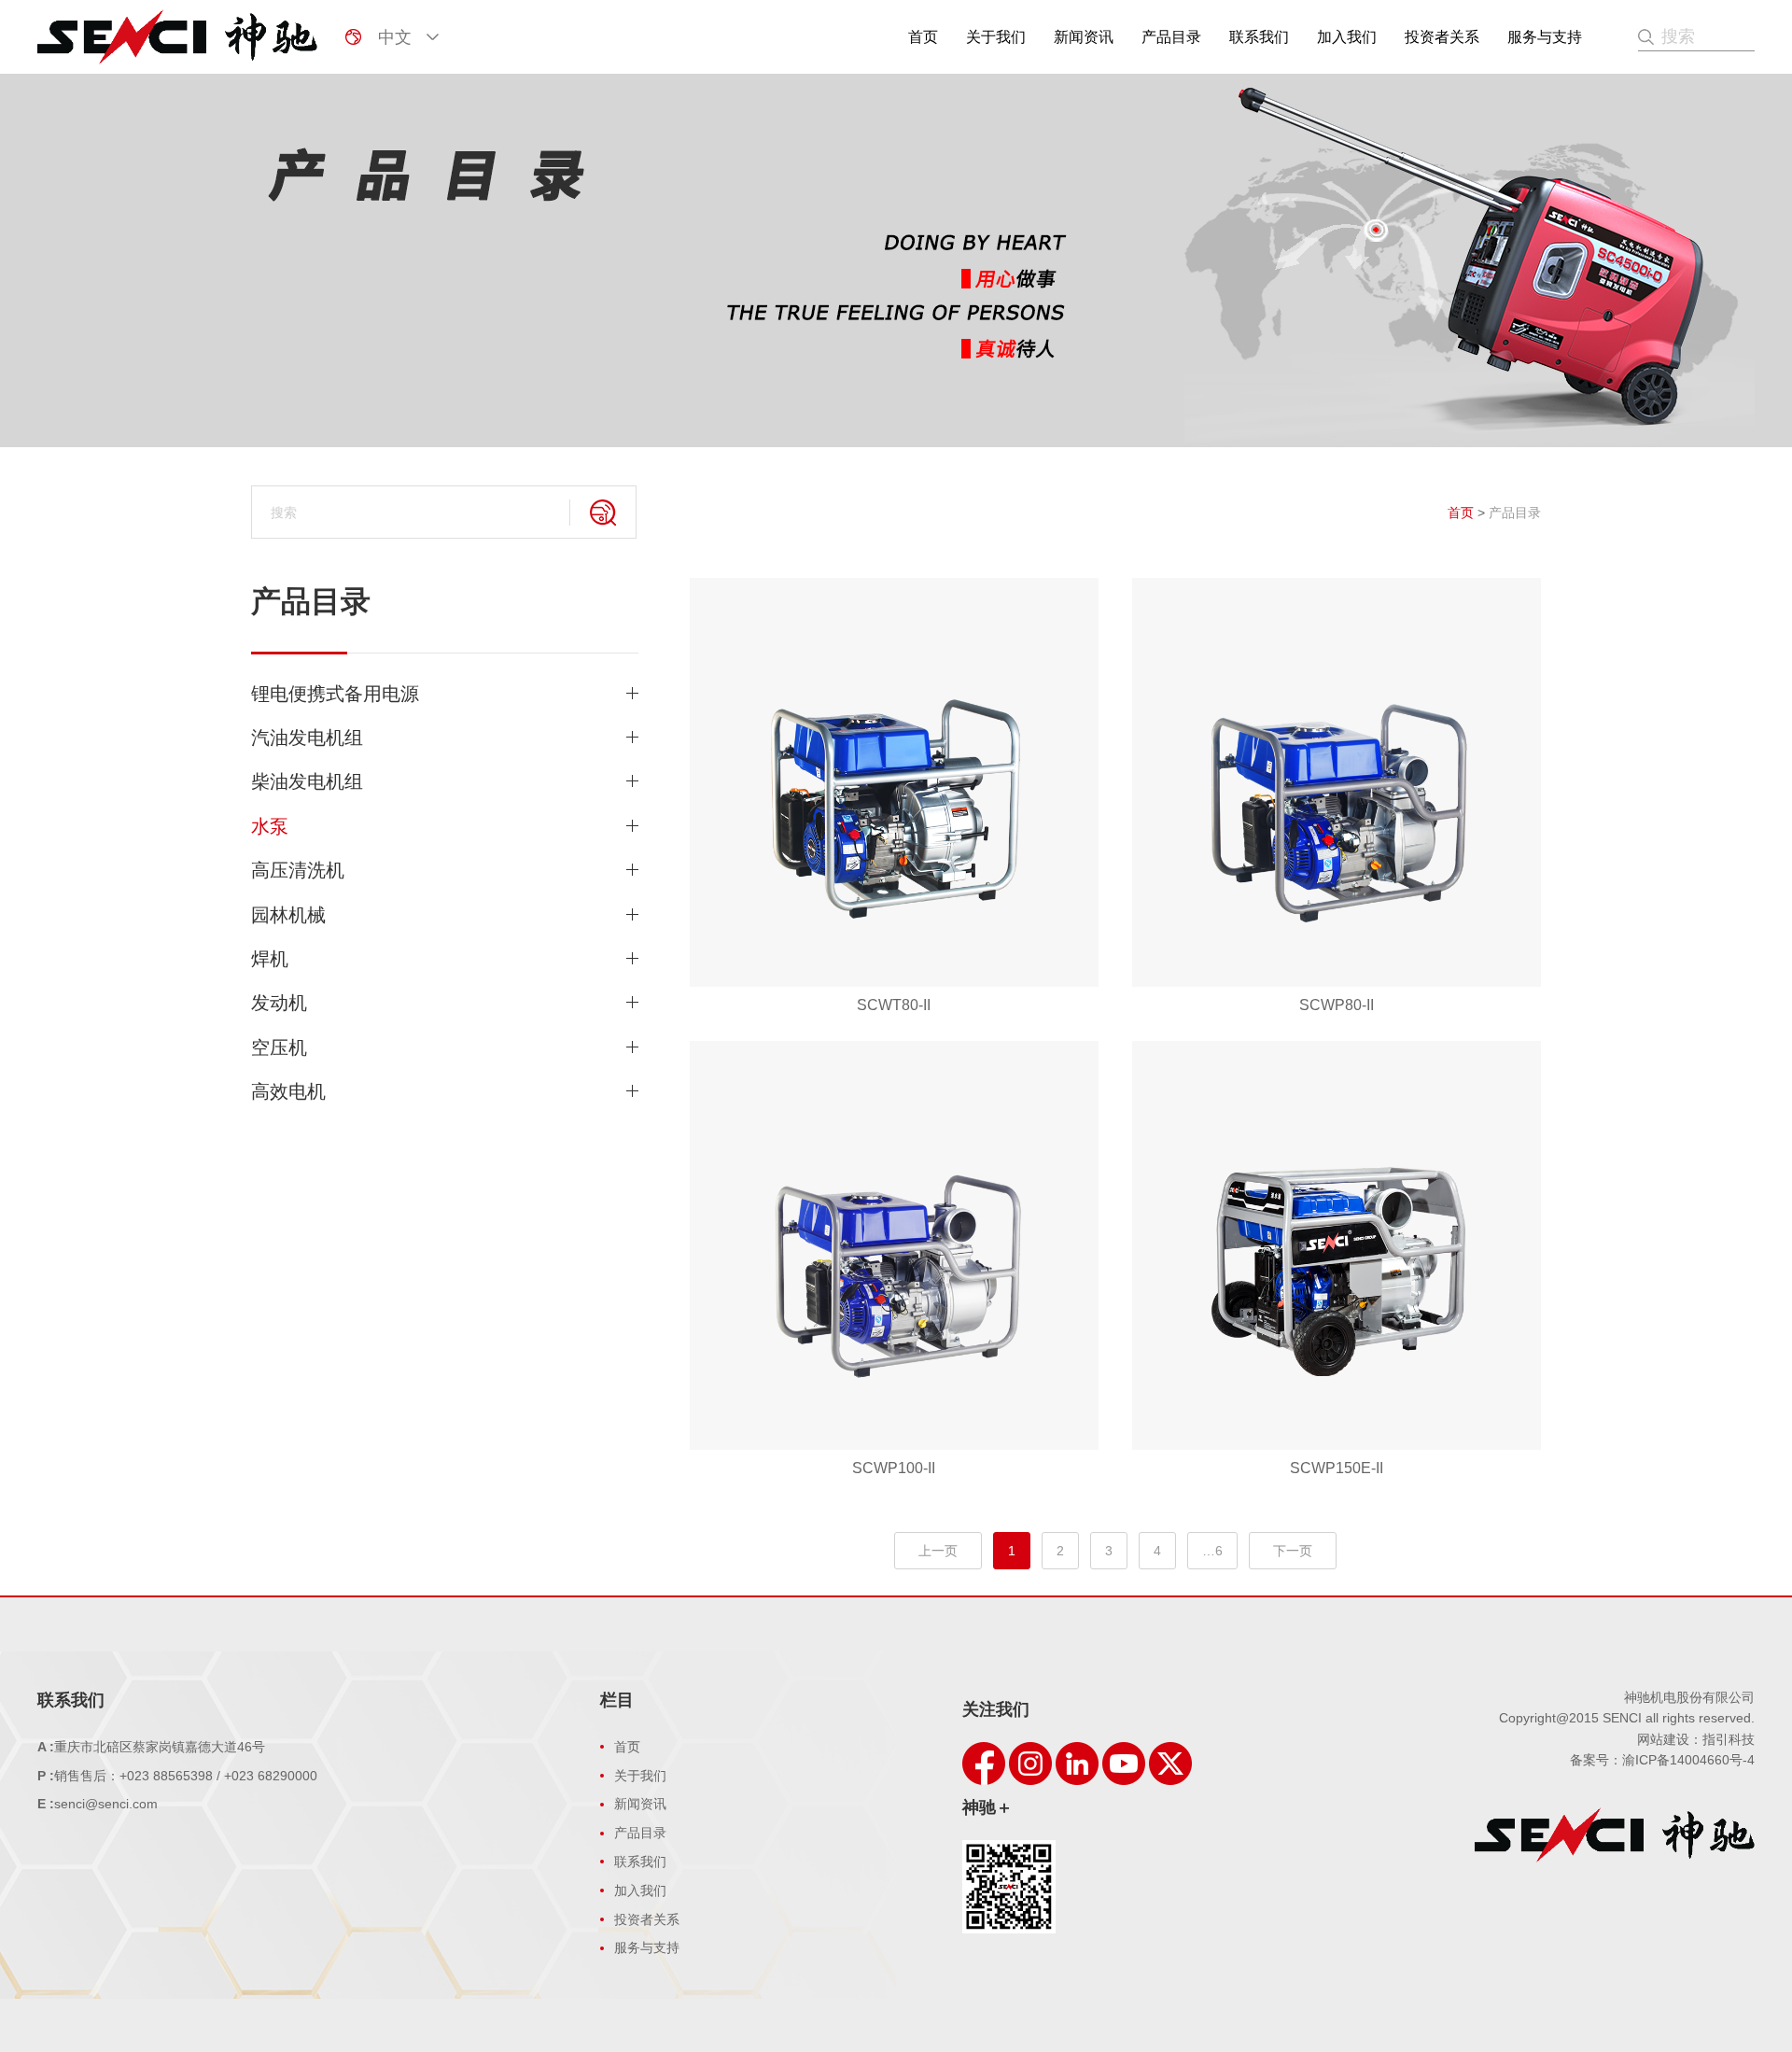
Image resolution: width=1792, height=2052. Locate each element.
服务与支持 (1545, 37)
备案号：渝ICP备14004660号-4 (1662, 1760)
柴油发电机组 (307, 781)
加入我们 (1347, 37)
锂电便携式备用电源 (335, 694)
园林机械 (288, 915)
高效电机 (288, 1091)
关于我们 (996, 37)
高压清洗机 (298, 870)
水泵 (270, 826)
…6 (1212, 1551)
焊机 (270, 959)
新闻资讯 (1084, 37)
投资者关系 (1442, 37)
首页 (923, 37)
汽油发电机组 (307, 738)
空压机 (279, 1047)
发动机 (279, 1003)
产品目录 (1171, 37)
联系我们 (1259, 37)
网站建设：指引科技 (1696, 1739)
